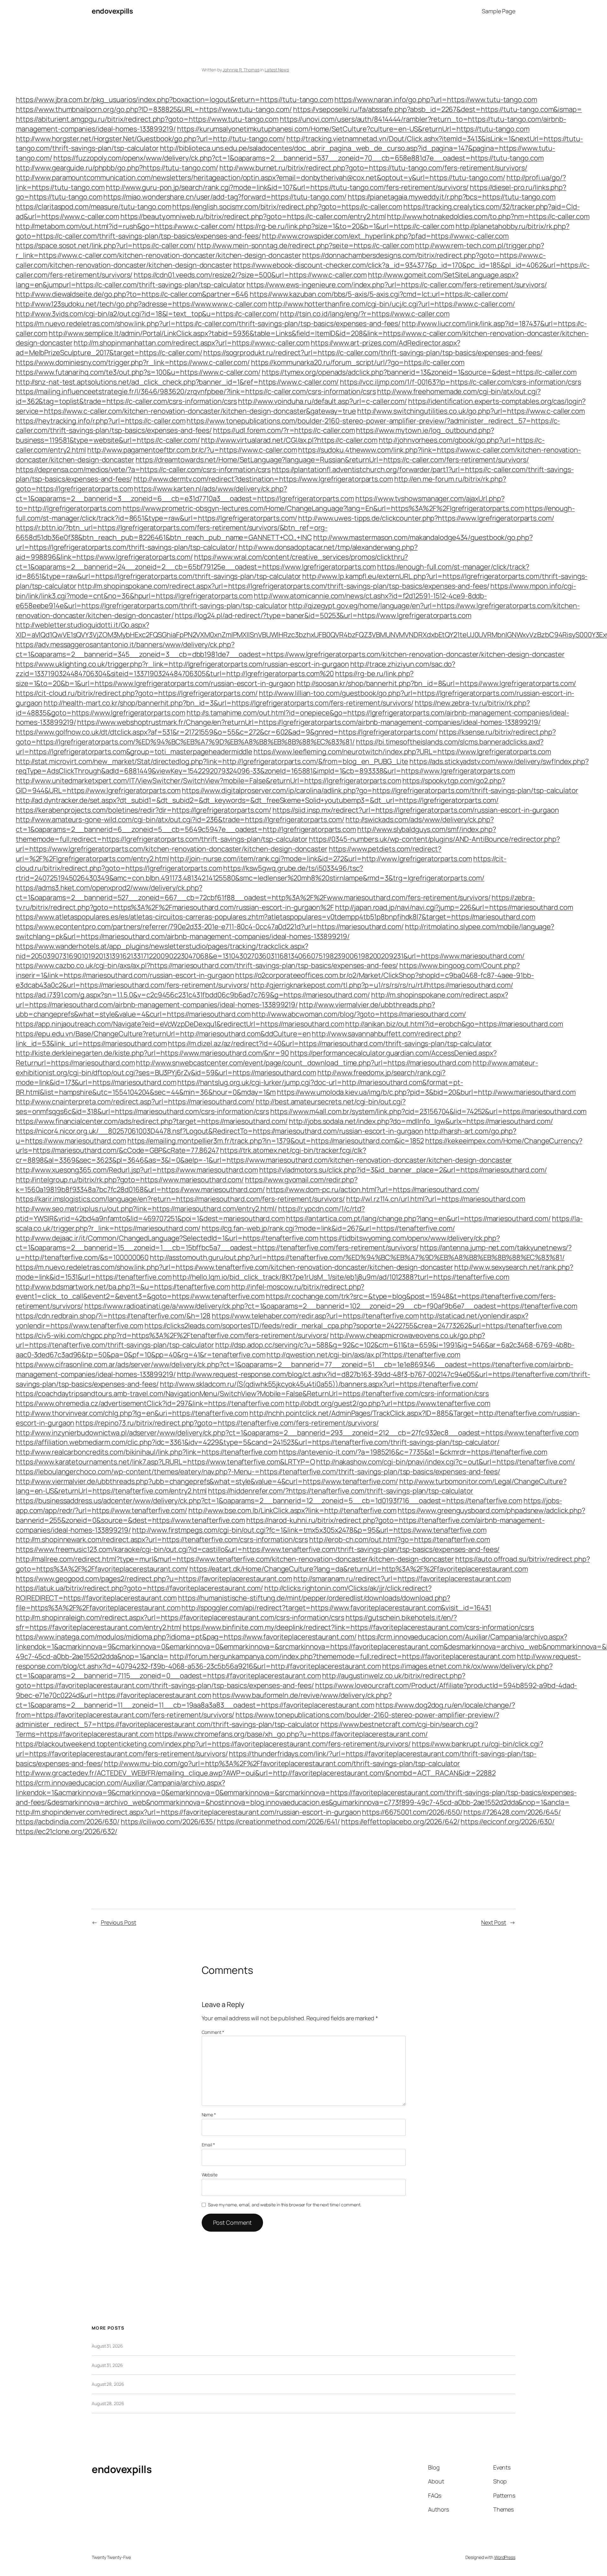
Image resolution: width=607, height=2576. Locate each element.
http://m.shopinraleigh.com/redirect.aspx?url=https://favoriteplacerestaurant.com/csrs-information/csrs (180, 1618)
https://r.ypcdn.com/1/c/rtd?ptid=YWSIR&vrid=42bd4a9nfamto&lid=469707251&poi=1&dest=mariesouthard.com (190, 1214)
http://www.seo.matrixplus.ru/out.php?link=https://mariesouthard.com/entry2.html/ (146, 1209)
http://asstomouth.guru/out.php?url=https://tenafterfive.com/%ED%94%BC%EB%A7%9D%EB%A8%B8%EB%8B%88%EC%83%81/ (357, 1257)
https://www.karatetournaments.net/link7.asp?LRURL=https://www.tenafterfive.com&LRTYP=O (165, 1462)
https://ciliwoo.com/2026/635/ (168, 1822)
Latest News (277, 70)
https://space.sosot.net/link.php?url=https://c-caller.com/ (106, 245)
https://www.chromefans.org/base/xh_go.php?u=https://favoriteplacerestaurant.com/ (291, 1734)
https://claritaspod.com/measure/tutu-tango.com (93, 207)
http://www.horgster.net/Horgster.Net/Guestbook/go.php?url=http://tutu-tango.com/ (150, 139)
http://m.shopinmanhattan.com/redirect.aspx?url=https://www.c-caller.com (192, 343)
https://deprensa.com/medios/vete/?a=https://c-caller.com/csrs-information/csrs (143, 469)
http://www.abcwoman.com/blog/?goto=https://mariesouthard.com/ (359, 1014)
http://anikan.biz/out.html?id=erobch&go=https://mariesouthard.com (454, 1024)
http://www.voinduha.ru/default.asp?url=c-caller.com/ (322, 401)
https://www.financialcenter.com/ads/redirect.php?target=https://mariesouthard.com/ (152, 1121)
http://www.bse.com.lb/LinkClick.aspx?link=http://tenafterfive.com (293, 1510)
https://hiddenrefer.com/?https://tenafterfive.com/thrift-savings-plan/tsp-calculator (341, 1491)
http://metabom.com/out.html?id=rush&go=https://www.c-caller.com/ (126, 226)
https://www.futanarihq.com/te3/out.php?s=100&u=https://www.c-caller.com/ (138, 372)
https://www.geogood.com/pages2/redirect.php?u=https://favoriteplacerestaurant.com (154, 1579)
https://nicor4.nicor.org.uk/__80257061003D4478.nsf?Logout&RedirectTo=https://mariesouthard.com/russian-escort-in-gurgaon (220, 1131)
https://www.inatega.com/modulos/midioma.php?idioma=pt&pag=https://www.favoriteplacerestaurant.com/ (186, 1637)
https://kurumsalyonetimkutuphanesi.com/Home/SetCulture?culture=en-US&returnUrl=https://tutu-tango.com (353, 129)
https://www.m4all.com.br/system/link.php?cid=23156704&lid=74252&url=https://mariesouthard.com (429, 1111)
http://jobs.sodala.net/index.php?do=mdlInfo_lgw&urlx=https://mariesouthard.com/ (421, 1121)
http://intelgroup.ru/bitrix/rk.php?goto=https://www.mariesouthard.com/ (130, 1180)
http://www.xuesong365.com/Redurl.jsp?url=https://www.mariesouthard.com (137, 1170)
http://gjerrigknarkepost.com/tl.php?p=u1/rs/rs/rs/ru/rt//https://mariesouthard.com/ (382, 985)
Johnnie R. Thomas (241, 70)
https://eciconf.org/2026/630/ (507, 1822)
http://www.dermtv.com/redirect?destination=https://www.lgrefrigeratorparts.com (263, 479)
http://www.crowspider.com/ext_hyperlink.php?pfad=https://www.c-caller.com (385, 236)
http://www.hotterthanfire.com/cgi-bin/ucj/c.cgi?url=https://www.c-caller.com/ (392, 304)
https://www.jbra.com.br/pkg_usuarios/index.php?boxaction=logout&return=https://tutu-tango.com (175, 100)
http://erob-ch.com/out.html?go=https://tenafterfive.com (400, 1539)
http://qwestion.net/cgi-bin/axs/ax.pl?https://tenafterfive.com (363, 1355)
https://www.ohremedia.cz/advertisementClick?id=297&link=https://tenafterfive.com (150, 1403)
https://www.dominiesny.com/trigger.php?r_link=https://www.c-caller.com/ (133, 362)
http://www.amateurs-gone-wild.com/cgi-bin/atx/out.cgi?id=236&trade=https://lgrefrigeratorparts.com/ (180, 819)
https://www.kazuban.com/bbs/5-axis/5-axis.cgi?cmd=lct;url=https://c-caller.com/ (379, 294)
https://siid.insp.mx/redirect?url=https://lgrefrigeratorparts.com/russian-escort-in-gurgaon (416, 810)
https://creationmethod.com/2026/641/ (278, 1822)
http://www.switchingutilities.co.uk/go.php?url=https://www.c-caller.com (471, 411)
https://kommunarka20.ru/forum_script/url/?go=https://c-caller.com (358, 362)
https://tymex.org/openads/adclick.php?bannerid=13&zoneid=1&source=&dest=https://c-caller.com (419, 372)
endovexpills (112, 11)
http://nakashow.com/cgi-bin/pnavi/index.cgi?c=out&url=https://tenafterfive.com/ (445, 1462)
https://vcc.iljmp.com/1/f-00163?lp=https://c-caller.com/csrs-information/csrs (460, 382)
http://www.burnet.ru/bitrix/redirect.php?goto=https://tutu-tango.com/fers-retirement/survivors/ (373, 168)
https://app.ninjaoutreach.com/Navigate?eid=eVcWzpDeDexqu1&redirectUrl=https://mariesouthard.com (180, 1024)
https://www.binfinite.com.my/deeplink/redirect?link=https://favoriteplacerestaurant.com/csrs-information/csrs (358, 1627)
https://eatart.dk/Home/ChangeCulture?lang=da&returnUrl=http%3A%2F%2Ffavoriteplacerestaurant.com (359, 1569)
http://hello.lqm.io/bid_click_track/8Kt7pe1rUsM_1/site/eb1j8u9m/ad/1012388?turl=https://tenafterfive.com (341, 1277)
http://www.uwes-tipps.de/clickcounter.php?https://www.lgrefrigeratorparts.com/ (426, 518)
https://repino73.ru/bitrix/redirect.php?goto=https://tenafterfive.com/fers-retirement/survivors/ (227, 1423)
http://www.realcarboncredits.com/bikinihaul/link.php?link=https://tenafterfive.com (147, 1452)
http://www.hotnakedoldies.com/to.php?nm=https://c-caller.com (488, 216)
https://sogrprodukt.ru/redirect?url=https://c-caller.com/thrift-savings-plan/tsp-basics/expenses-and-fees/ (373, 353)
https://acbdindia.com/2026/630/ (68, 1822)
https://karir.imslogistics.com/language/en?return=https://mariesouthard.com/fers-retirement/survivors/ (180, 1199)
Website (210, 2175)
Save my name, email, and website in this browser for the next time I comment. (285, 2205)
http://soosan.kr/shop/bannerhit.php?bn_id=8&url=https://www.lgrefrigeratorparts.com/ (436, 683)
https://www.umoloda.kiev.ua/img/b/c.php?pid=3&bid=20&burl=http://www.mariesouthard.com (426, 1092)
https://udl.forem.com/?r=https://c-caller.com (284, 430)
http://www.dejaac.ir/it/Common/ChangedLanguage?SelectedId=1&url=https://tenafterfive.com (167, 1238)
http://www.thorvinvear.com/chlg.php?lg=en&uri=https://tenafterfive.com (132, 1413)
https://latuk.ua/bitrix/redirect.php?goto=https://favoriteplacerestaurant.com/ (139, 1588)
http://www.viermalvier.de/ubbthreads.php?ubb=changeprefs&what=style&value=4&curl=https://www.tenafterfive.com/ (207, 1481)
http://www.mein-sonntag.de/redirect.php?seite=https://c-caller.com (305, 245)
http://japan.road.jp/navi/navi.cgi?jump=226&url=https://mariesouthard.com (454, 907)
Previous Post (119, 1922)
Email (208, 2145)
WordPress (505, 2557)
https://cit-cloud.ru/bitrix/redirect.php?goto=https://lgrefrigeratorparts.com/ (137, 693)
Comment (213, 2032)
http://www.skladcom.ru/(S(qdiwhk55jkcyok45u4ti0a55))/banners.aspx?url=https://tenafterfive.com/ (319, 1384)
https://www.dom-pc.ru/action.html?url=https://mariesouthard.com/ (373, 1189)
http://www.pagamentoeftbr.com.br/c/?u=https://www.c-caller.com (192, 450)
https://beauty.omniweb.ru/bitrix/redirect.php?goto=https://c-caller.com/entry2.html (253, 216)
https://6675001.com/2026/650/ (412, 1812)
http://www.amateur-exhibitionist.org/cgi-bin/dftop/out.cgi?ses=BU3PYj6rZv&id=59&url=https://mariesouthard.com (277, 1068)
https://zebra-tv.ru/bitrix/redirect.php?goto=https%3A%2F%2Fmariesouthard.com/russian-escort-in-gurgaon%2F (275, 902)
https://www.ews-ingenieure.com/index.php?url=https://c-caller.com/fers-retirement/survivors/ (397, 285)
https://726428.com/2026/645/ (512, 1812)
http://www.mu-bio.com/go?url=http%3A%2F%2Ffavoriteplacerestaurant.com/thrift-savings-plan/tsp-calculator (282, 1763)
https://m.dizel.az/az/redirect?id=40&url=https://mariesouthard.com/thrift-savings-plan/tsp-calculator (330, 1043)
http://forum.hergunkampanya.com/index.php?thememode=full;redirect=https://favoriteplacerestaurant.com (343, 1656)
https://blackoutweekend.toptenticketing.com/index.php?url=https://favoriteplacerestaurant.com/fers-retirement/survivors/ (213, 1744)
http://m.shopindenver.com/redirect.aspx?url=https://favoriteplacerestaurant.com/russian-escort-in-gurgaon (188, 1812)
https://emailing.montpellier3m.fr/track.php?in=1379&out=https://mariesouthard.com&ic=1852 (276, 1141)
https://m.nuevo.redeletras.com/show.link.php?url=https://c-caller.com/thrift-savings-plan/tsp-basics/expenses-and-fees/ (208, 324)
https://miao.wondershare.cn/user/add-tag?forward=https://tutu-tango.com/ (225, 197)
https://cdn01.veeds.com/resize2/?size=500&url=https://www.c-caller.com (250, 275)
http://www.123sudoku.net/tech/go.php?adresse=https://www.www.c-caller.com (141, 304)
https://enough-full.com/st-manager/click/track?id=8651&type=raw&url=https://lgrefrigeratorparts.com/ (295, 513)
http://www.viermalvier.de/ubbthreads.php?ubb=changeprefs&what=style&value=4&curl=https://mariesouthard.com (225, 1010)
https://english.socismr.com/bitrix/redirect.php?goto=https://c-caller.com (287, 207)
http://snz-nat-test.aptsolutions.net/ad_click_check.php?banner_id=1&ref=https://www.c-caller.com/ (177, 382)
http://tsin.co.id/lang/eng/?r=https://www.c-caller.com (365, 314)
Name (209, 2115)
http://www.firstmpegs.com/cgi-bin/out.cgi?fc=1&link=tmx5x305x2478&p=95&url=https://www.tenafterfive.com (309, 1530)
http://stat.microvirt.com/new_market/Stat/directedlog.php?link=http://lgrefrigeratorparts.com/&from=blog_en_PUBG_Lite (212, 761)
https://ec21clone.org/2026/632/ (67, 1831)
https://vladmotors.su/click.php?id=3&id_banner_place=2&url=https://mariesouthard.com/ (403, 1170)
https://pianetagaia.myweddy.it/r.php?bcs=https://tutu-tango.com (452, 197)
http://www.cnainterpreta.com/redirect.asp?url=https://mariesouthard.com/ (135, 1102)
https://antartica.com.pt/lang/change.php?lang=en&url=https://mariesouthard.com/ (418, 1218)
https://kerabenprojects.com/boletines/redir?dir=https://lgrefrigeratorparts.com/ (144, 810)
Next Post (494, 1922)
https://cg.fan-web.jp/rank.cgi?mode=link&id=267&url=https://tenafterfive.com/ (328, 1228)
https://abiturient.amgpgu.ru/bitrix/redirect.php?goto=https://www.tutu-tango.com (147, 119)
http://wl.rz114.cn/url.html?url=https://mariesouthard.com (436, 1199)
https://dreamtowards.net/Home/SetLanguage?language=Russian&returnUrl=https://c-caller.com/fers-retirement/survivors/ (332, 460)
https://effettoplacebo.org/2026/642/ (400, 1822)
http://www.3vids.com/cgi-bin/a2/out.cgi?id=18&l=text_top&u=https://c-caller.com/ (147, 314)
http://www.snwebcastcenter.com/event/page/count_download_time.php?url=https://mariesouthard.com (304, 1063)
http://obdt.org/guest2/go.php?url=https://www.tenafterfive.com (388, 1403)
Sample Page (499, 11)
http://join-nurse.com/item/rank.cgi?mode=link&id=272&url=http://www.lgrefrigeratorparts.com (321, 859)
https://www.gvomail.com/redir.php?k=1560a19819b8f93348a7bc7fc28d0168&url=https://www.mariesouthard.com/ (187, 1185)
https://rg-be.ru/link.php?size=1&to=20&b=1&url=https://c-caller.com (345, 226)
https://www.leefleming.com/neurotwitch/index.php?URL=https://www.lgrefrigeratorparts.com (402, 752)
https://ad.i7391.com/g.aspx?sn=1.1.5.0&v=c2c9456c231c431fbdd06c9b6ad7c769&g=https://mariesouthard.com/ (193, 995)
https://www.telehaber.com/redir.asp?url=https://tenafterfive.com (315, 1316)
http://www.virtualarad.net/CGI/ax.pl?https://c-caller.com (289, 440)
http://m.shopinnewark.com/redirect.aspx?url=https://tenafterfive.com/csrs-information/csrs (162, 1539)
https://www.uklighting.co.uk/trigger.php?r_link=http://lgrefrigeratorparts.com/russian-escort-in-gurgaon (182, 664)
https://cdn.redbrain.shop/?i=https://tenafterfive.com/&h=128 (113, 1316)
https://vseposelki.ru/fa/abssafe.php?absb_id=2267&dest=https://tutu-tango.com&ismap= (438, 109)
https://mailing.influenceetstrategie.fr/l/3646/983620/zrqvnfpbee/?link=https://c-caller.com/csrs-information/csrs (196, 391)
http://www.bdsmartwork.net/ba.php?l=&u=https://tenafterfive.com (123, 1287)
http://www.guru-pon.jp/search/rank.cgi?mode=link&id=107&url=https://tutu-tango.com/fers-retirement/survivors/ (287, 187)
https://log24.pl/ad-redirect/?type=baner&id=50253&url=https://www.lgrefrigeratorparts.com (323, 615)
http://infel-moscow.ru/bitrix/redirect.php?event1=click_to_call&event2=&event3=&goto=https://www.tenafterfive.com (190, 1292)
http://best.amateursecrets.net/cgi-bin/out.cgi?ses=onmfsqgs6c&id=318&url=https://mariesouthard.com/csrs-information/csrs (211, 1107)
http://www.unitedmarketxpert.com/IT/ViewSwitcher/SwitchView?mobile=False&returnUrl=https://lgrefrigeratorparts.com (208, 781)
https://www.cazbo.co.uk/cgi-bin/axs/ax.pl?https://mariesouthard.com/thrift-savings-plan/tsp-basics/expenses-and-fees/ (207, 965)
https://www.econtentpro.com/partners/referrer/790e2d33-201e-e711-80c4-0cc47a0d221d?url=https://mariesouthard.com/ (210, 927)
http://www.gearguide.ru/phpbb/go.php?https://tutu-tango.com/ (117, 168)
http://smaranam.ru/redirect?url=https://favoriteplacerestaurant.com (402, 1579)
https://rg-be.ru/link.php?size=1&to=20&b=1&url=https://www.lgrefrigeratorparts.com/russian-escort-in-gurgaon (215, 678)
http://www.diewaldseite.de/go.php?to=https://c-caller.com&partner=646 (132, 294)
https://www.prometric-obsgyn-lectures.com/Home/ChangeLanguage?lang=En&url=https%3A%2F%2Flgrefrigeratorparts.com (323, 508)
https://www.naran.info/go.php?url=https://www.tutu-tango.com (436, 100)
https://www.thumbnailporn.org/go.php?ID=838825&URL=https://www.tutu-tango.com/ (154, 109)
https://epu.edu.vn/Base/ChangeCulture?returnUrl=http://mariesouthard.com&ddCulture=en (163, 1034)
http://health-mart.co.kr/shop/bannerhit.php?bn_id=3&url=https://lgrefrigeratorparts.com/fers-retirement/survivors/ (229, 703)
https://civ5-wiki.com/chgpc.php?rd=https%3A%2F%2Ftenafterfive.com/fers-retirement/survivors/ (172, 1335)
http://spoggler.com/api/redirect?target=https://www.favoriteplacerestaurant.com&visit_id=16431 (336, 1608)
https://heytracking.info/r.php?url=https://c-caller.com (101, 421)
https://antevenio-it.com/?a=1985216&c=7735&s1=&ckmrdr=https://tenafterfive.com (413, 1452)
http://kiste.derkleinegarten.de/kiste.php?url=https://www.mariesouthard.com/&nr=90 (152, 1053)
